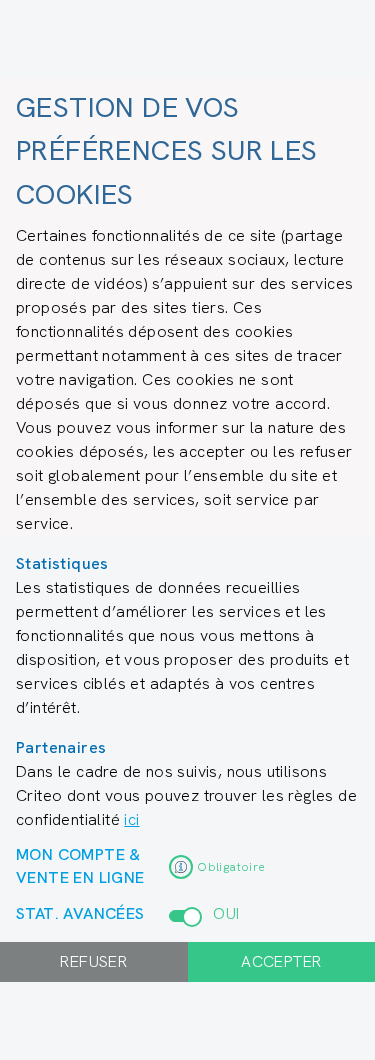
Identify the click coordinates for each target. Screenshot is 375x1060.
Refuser (93, 961)
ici (131, 819)
